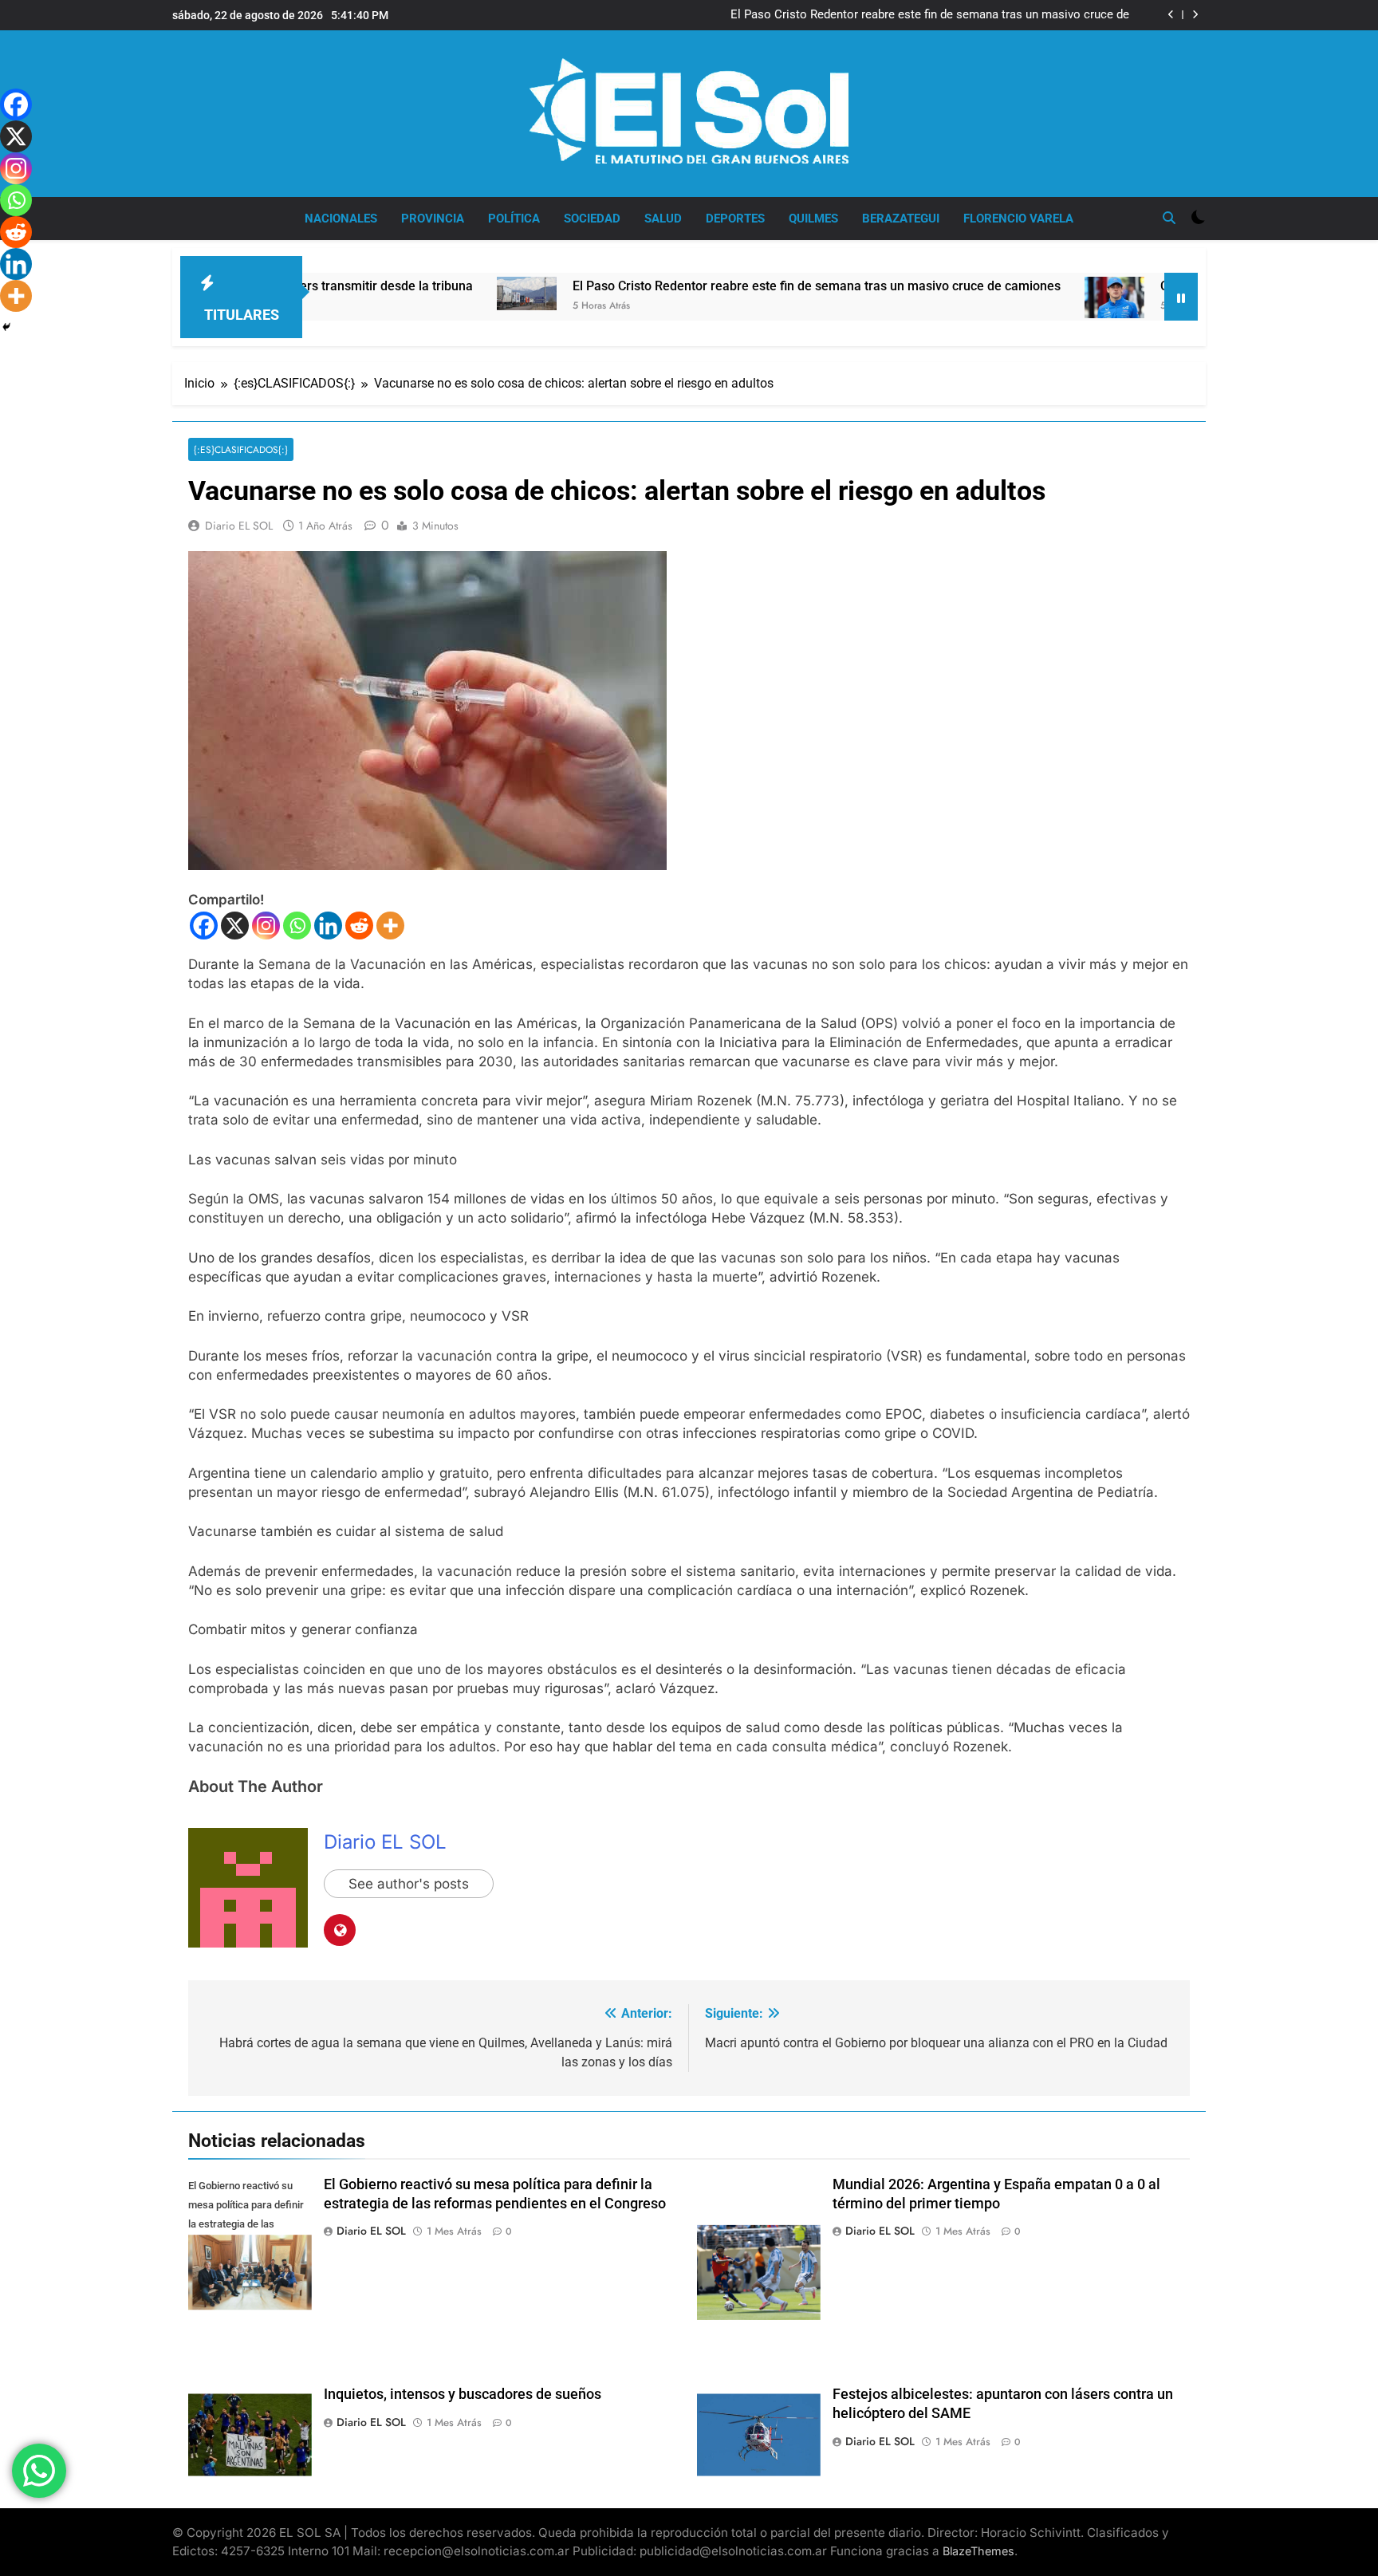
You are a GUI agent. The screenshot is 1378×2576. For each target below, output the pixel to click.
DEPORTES (735, 219)
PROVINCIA (433, 219)
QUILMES (813, 219)
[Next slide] (1195, 15)
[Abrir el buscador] (1169, 218)
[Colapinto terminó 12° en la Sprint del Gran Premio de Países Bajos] (1012, 297)
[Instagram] (266, 926)
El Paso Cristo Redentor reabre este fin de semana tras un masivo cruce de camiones (930, 15)
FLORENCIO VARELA (1018, 219)
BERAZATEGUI (901, 219)
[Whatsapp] (297, 926)
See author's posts (409, 1884)
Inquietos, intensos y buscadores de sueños (463, 2394)
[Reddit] (359, 926)
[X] (235, 926)
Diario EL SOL (239, 526)
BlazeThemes (978, 2551)
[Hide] (6, 327)
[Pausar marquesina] (1181, 297)
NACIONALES (341, 219)
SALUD (663, 219)
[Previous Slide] (1171, 15)
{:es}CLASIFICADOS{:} (241, 449)
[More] (390, 926)
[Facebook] (204, 926)
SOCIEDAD (592, 219)
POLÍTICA (514, 219)
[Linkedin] (328, 926)
